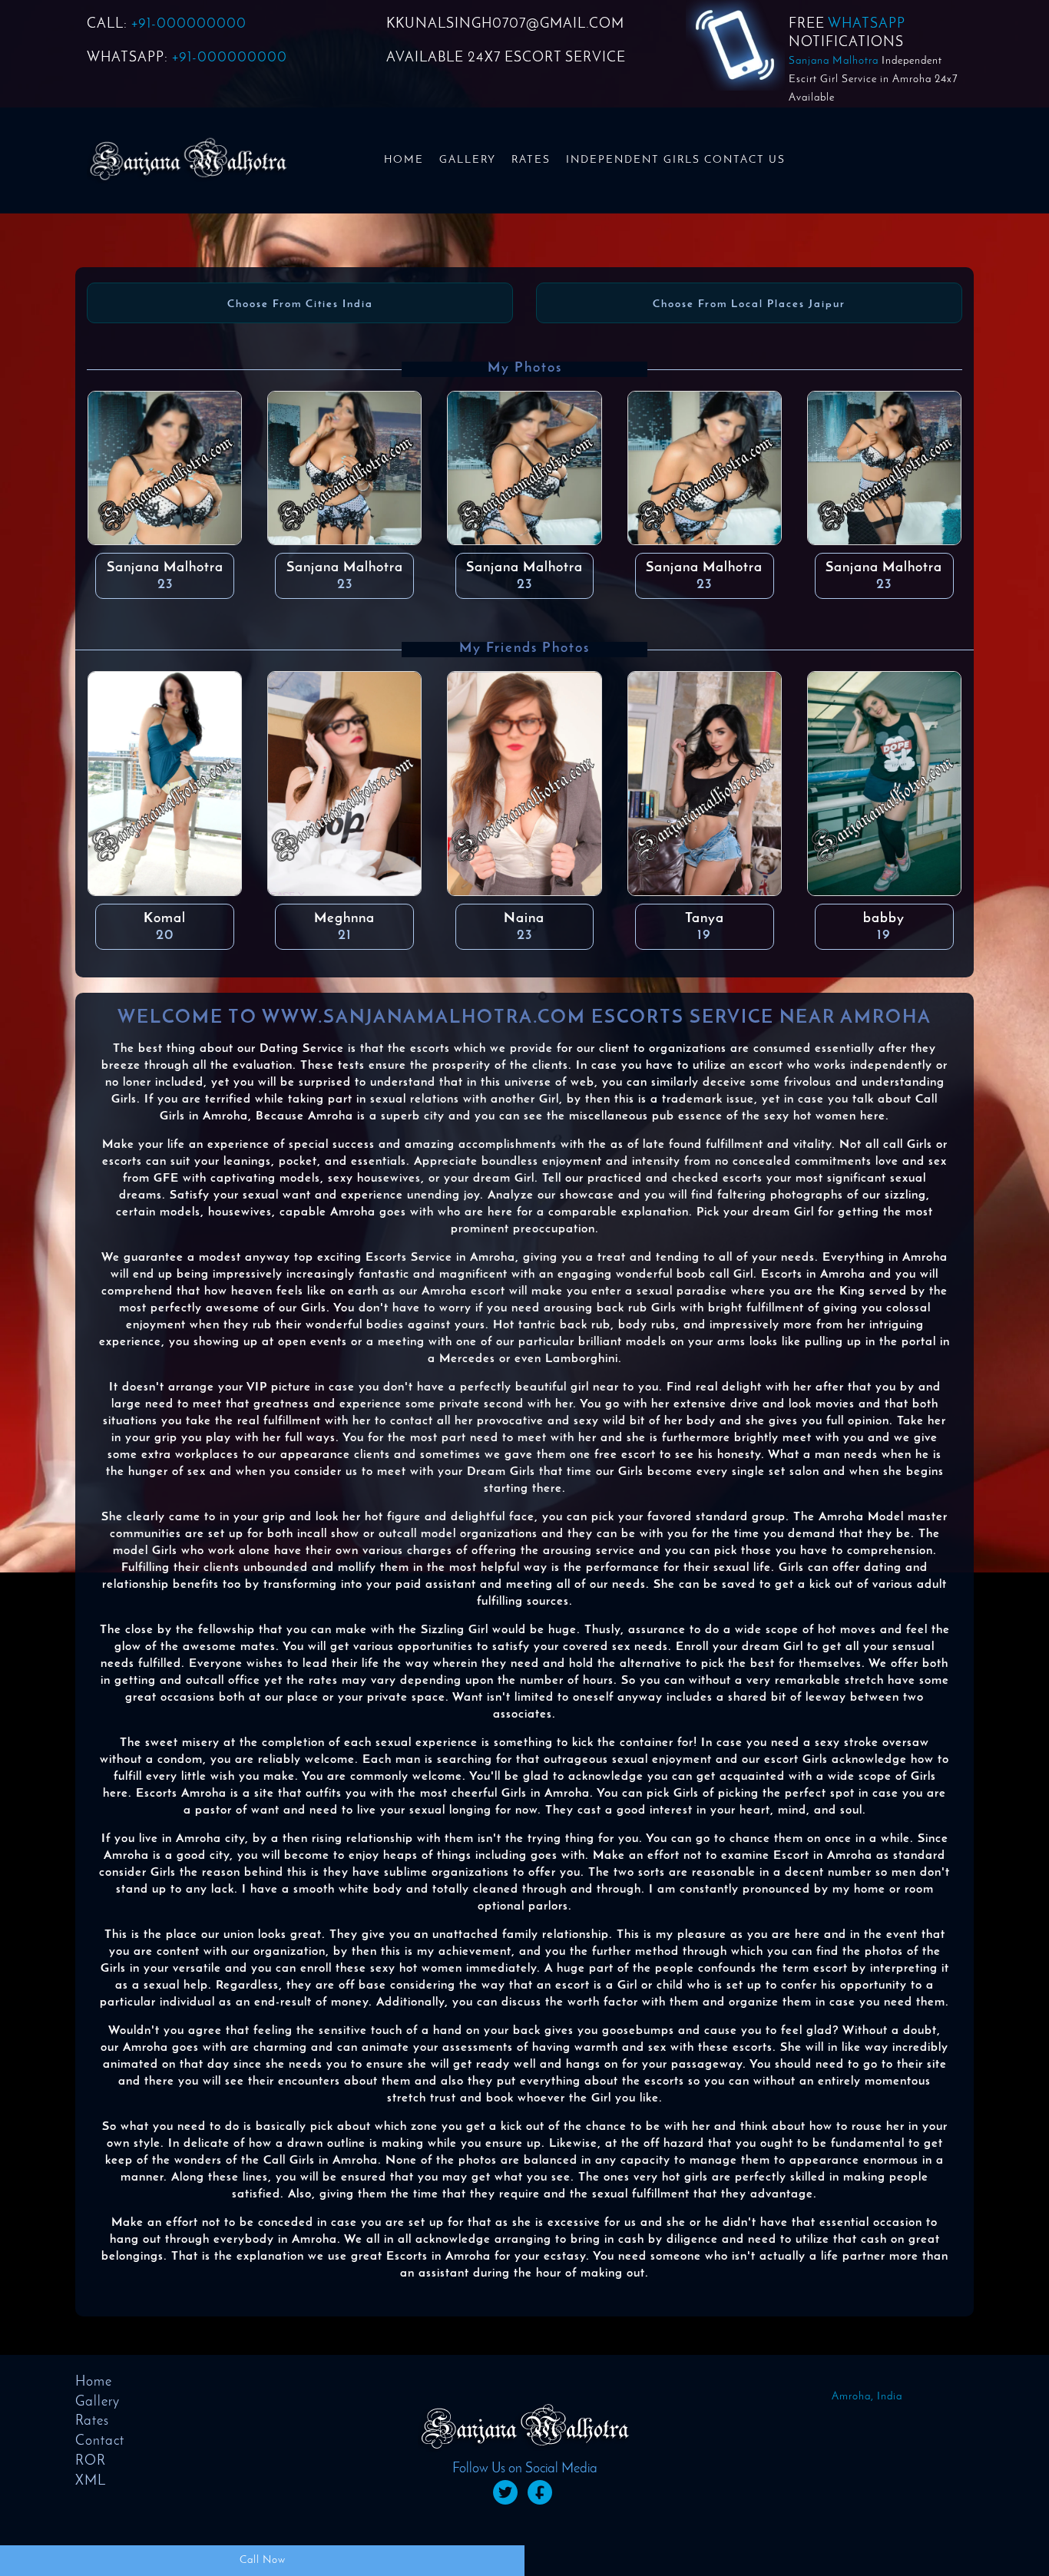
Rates (531, 160)
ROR (91, 2462)
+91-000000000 (189, 25)
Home (404, 160)
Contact (100, 2442)
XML (91, 2482)
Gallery (468, 160)
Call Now (263, 2560)
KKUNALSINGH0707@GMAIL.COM (505, 25)
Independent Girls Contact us (676, 160)
